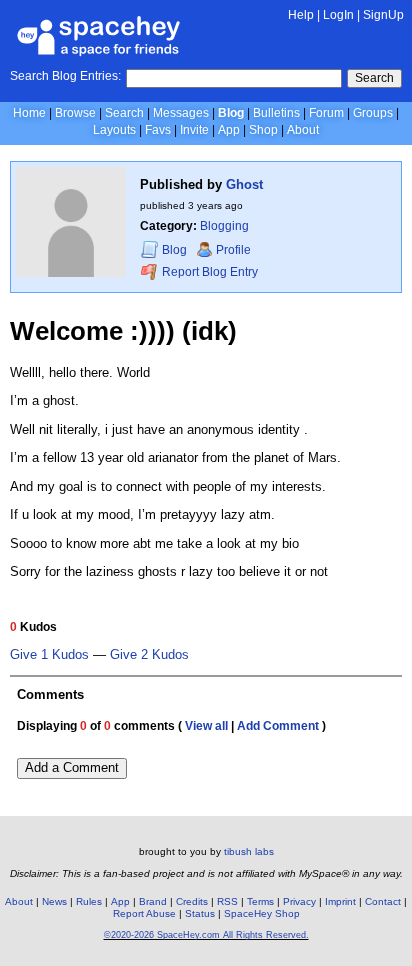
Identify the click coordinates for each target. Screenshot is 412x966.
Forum (326, 113)
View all (206, 726)
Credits (192, 901)
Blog (231, 113)
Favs (158, 130)
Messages (181, 113)
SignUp (383, 15)
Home (29, 113)
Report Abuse (144, 913)
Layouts (114, 130)
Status (200, 913)
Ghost (244, 184)
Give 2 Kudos (149, 655)
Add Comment (278, 726)
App (229, 130)
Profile (233, 250)
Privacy (299, 901)
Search (374, 78)
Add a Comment (72, 767)
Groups (373, 113)
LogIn (338, 15)
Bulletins (276, 113)
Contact (383, 901)
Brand (153, 901)
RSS (227, 901)
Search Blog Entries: (65, 76)
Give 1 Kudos (49, 655)
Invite (194, 130)
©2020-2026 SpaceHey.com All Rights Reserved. (206, 935)
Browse (75, 113)
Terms (260, 901)
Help (301, 15)
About (303, 130)
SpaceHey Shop (262, 913)
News (54, 901)
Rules (89, 901)
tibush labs (249, 851)
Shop (263, 130)
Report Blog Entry (208, 272)
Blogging (224, 226)
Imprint (340, 901)
